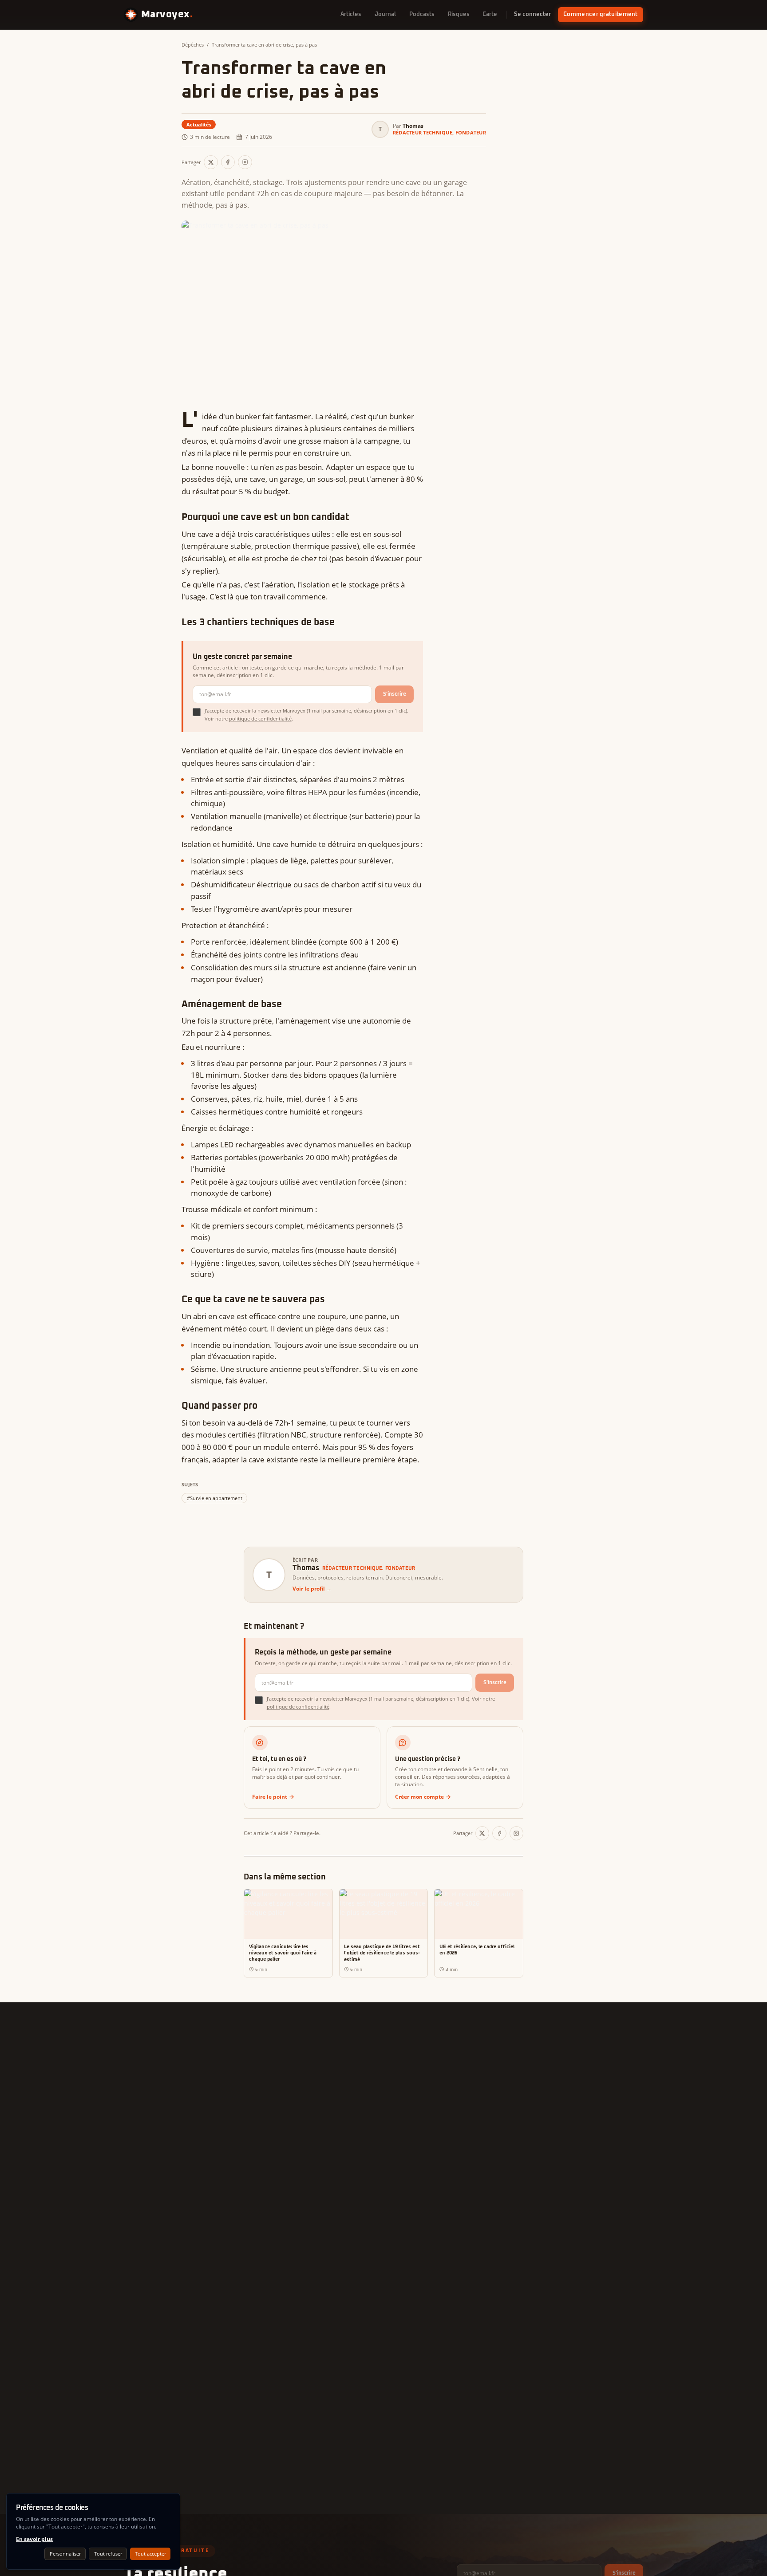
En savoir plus (34, 2539)
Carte (490, 14)
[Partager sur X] (211, 162)
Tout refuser (108, 2554)
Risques (459, 14)
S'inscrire (395, 694)
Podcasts (422, 14)
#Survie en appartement (215, 1498)
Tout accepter (150, 2554)
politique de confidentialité (260, 719)
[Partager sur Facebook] (228, 162)
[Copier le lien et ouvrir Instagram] (245, 162)
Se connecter (532, 14)
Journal (385, 14)
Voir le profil (312, 1589)
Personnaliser (65, 2554)
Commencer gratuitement (601, 14)
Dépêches (193, 45)
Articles (351, 14)
